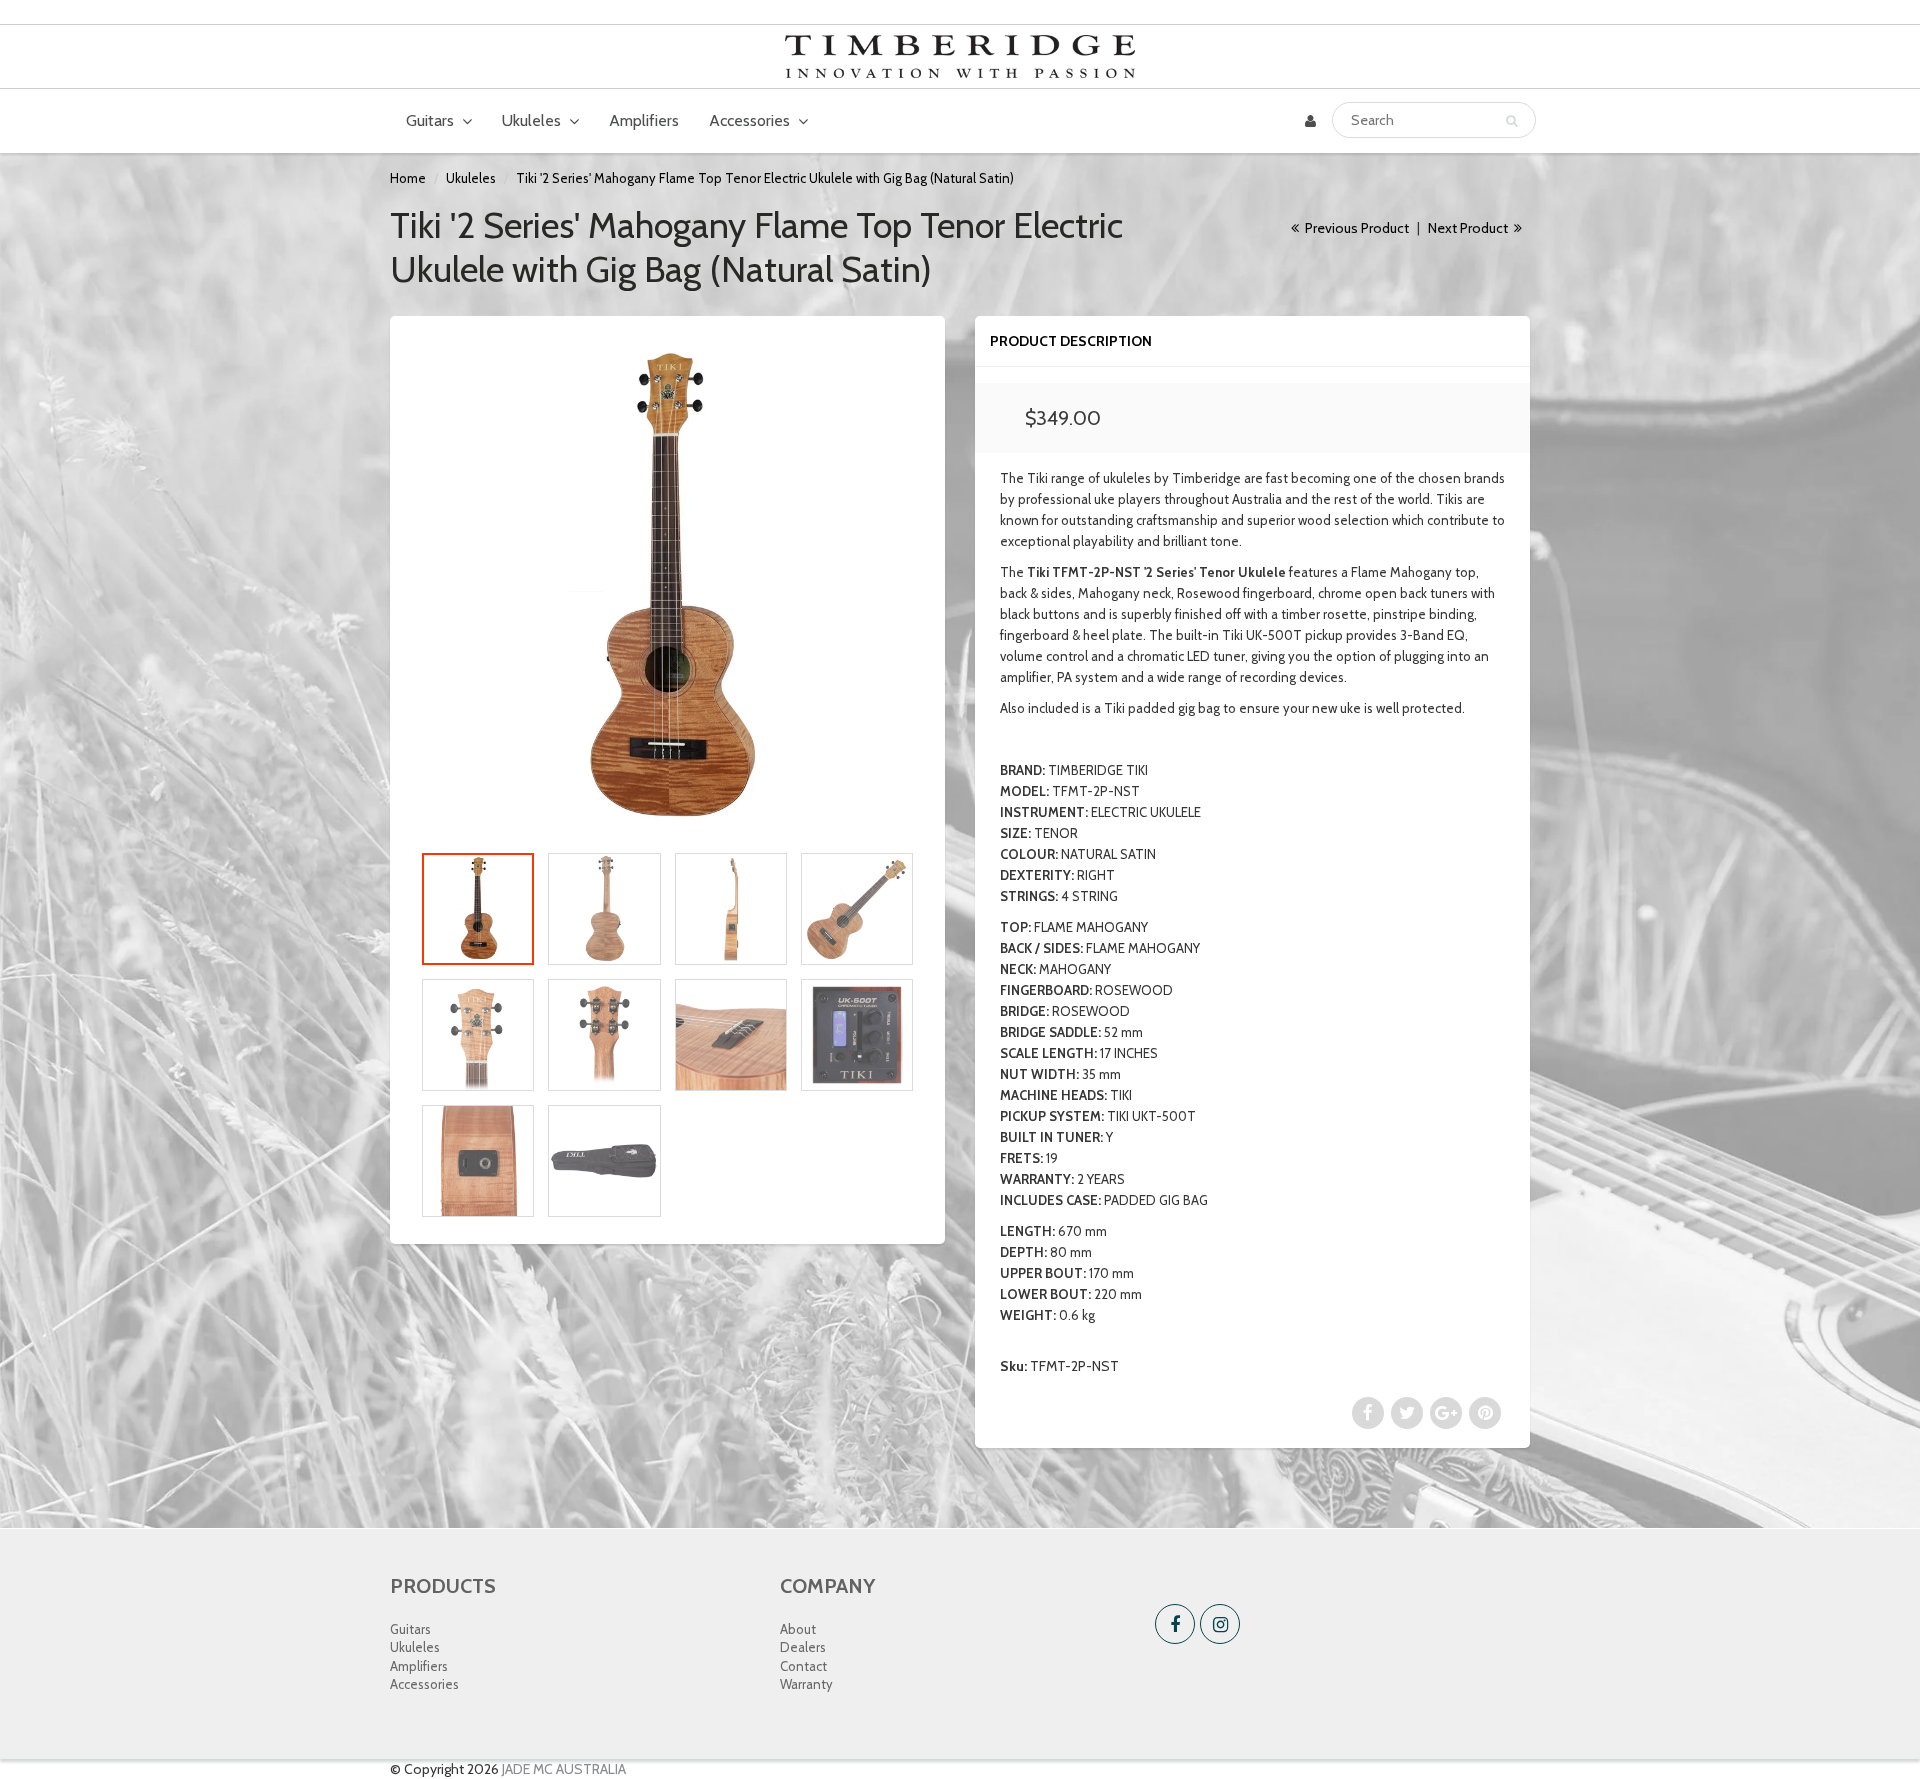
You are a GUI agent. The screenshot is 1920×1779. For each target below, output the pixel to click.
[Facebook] (1175, 1624)
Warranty (806, 1684)
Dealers (803, 1647)
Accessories (749, 120)
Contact (803, 1666)
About (798, 1629)
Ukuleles (531, 120)
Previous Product (1355, 228)
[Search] (1511, 121)
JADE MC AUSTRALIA (564, 1769)
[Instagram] (1220, 1624)
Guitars (430, 120)
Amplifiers (644, 120)
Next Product (1469, 228)
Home (408, 178)
